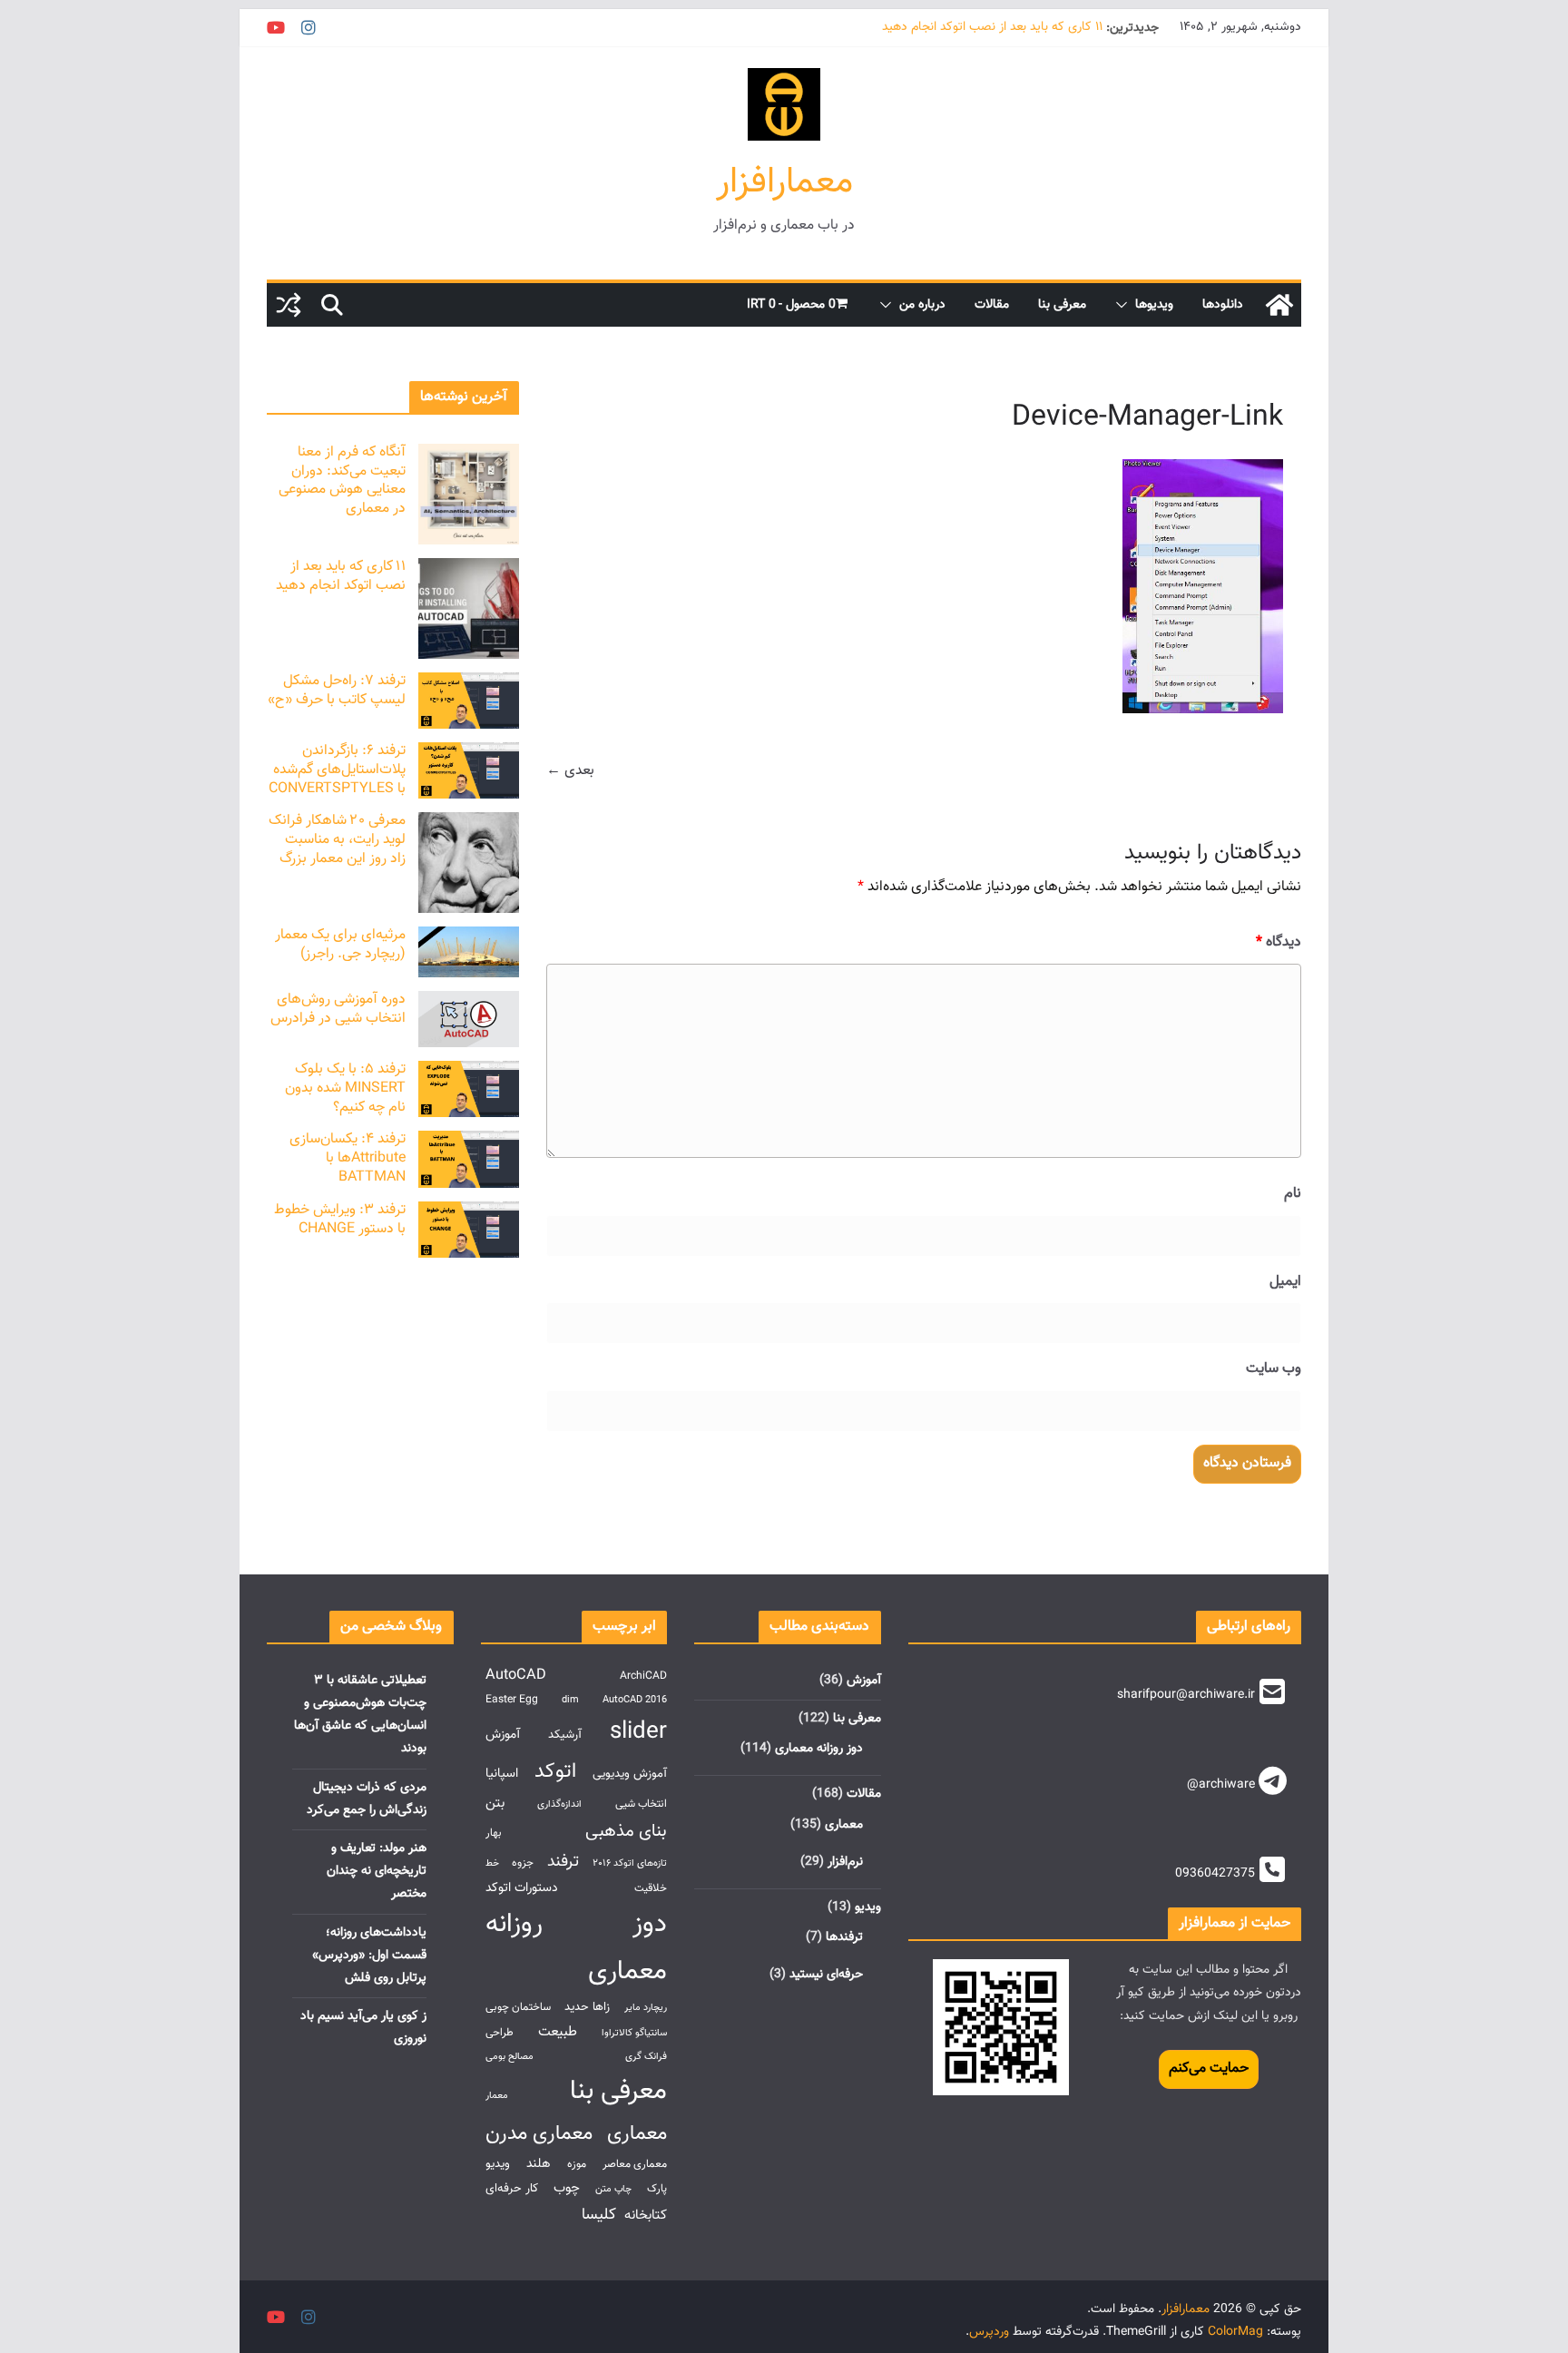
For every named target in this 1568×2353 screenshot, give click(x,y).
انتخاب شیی (641, 1804)
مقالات (992, 305)
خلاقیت (651, 1889)
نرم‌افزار (845, 1862)
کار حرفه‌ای (512, 2188)
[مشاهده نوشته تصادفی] (289, 305)
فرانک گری (646, 2057)
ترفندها (844, 1937)
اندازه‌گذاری (559, 1804)
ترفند (563, 1862)
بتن (495, 1803)
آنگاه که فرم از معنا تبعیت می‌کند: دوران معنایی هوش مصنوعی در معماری (342, 480)
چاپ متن (613, 2189)
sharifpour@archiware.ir (1186, 1695)
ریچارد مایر (646, 2008)
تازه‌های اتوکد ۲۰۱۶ (630, 1863)
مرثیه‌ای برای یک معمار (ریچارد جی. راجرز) (340, 945)
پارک (657, 2189)
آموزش (864, 1681)
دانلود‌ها (1223, 305)
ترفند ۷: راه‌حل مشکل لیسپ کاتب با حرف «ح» (337, 691)
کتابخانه (646, 2215)
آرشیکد (565, 1735)
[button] (1125, 305)
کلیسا (599, 2215)
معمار (497, 2096)
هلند (539, 2164)
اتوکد (555, 1772)
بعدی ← (570, 771)
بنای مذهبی (626, 1831)
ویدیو (868, 1907)
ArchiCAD (643, 1677)
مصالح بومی (510, 2057)
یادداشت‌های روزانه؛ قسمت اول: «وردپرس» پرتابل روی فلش (369, 1956)
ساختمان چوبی (518, 2008)
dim (570, 1700)
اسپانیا (502, 1774)
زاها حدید (587, 2007)
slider (638, 1732)
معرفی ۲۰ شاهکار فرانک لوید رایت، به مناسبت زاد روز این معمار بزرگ (337, 840)
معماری (844, 1825)
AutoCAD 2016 (635, 1700)
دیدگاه (1279, 942)
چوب (567, 2188)
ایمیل (1285, 1282)
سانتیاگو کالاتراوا (634, 2033)
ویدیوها (1154, 305)
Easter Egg (512, 1700)
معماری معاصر (635, 2165)
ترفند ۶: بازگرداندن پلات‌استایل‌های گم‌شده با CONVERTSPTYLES (337, 770)
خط (492, 1863)
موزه (577, 2165)
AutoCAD (516, 1675)
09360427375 (1215, 1874)
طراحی (500, 2033)
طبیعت (558, 2032)
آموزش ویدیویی (630, 1774)
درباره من (922, 305)
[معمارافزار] (1279, 305)
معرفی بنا (1062, 305)
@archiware (1221, 1785)
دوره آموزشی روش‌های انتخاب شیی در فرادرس (338, 1009)
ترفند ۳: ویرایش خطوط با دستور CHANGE (340, 1220)
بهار (494, 1833)
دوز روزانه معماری (819, 1749)
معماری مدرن (539, 2134)
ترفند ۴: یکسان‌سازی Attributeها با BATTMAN (348, 1158)
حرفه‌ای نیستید (826, 1975)
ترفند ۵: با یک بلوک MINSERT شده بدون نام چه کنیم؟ (345, 1088)
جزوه (523, 1863)
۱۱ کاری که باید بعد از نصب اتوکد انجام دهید (992, 28)
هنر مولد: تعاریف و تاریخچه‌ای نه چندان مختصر (377, 1871)
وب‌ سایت (1274, 1369)
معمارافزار (784, 182)
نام (1293, 1194)
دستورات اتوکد (522, 1888)
